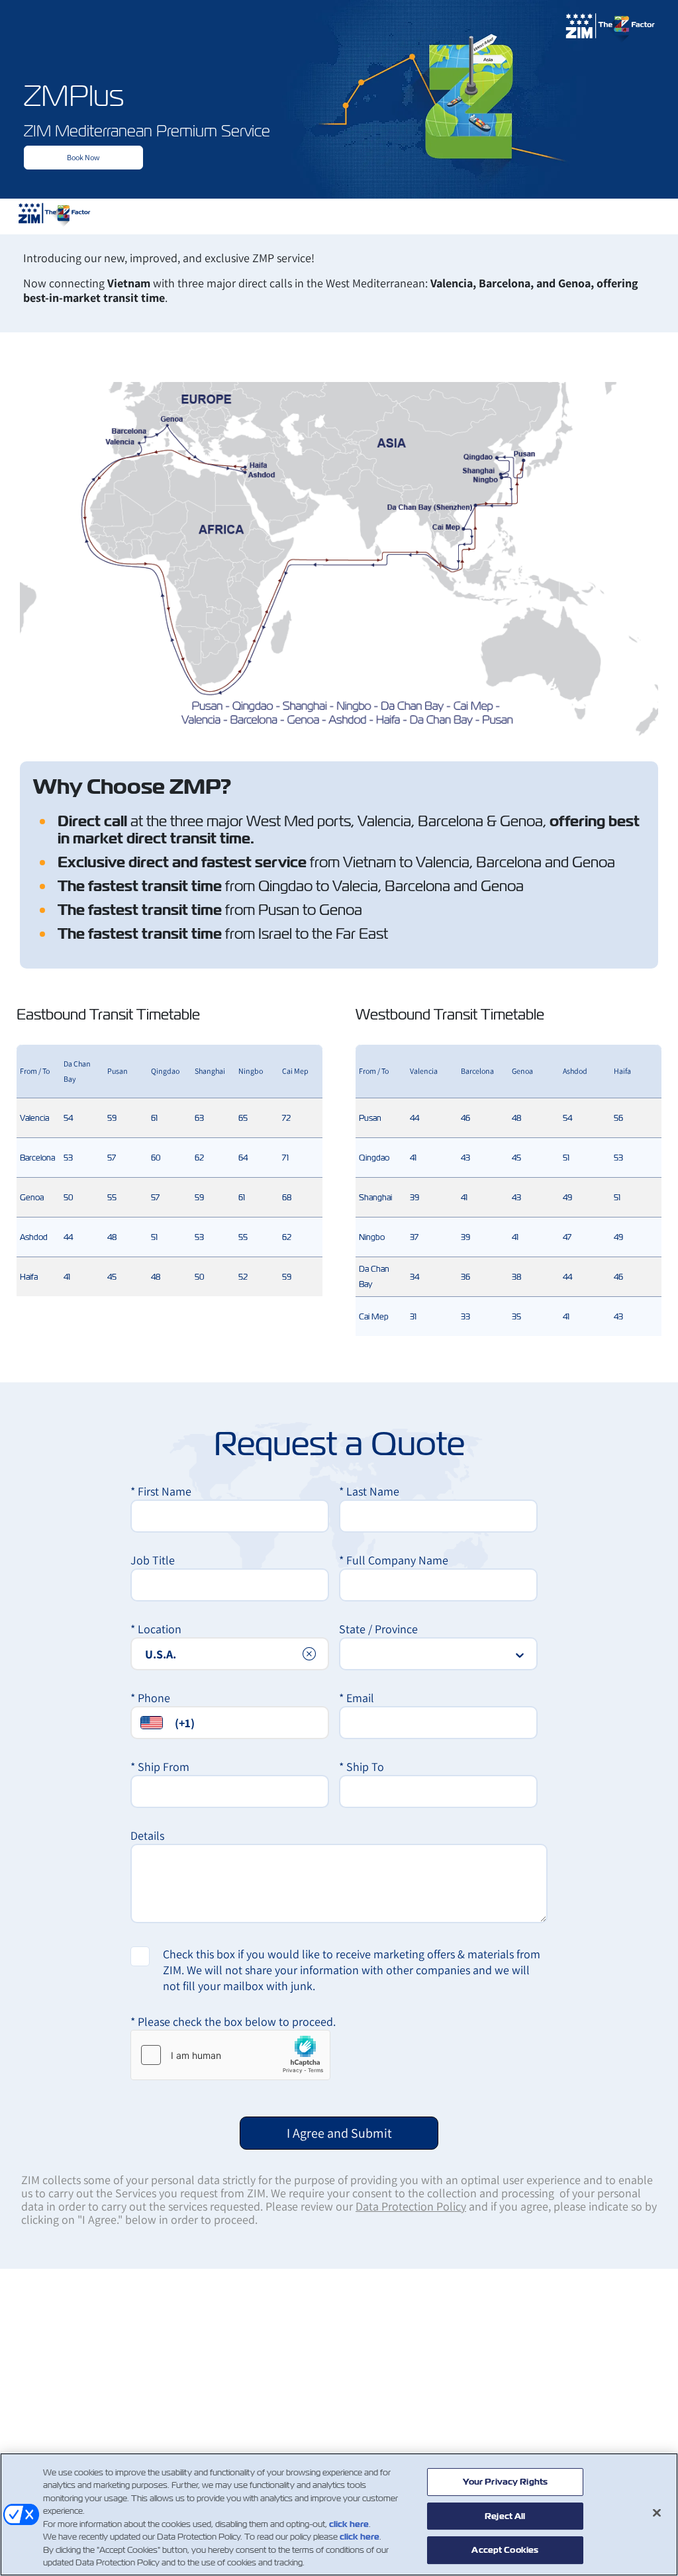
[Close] (657, 2512)
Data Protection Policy (411, 2206)
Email (357, 1698)
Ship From (160, 1767)
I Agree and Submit (339, 2133)
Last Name (369, 1491)
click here (349, 2524)
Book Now (83, 157)
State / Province (378, 1629)
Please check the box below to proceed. (233, 2022)
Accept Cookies (505, 2550)
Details (147, 1836)
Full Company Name (394, 1560)
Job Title (153, 1560)
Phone (150, 1698)
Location (156, 1629)
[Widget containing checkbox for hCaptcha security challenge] (230, 2055)
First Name (161, 1491)
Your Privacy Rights (505, 2482)
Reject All (505, 2516)
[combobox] (230, 1654)
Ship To (362, 1767)
